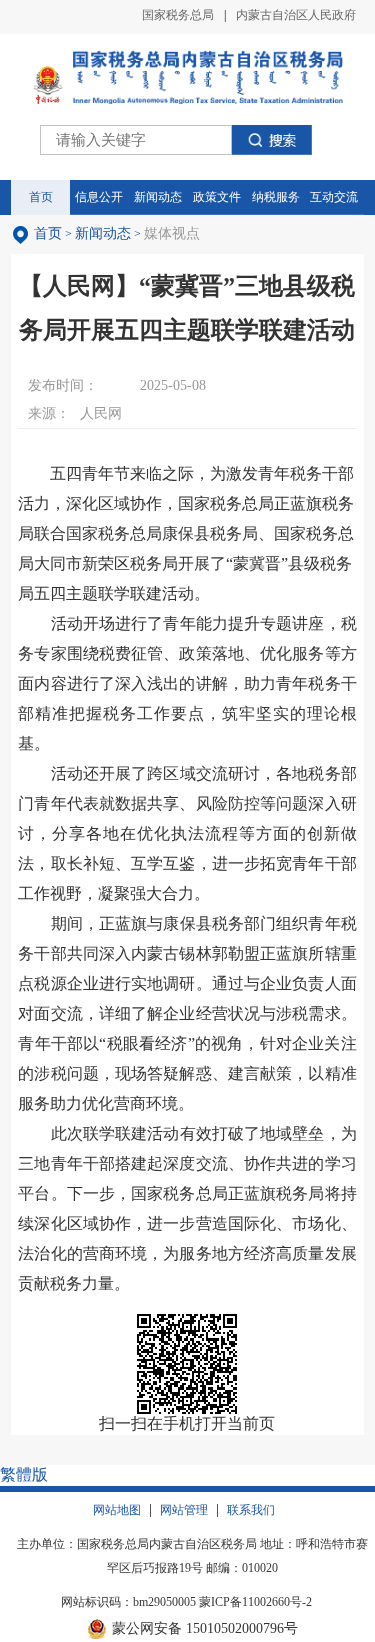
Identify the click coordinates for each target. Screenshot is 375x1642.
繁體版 (24, 1474)
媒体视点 (172, 233)
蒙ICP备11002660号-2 (255, 1602)
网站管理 (184, 1510)
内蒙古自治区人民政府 (296, 15)
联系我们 (251, 1510)
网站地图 (117, 1510)
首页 (48, 233)
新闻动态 (103, 233)
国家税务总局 (178, 15)
